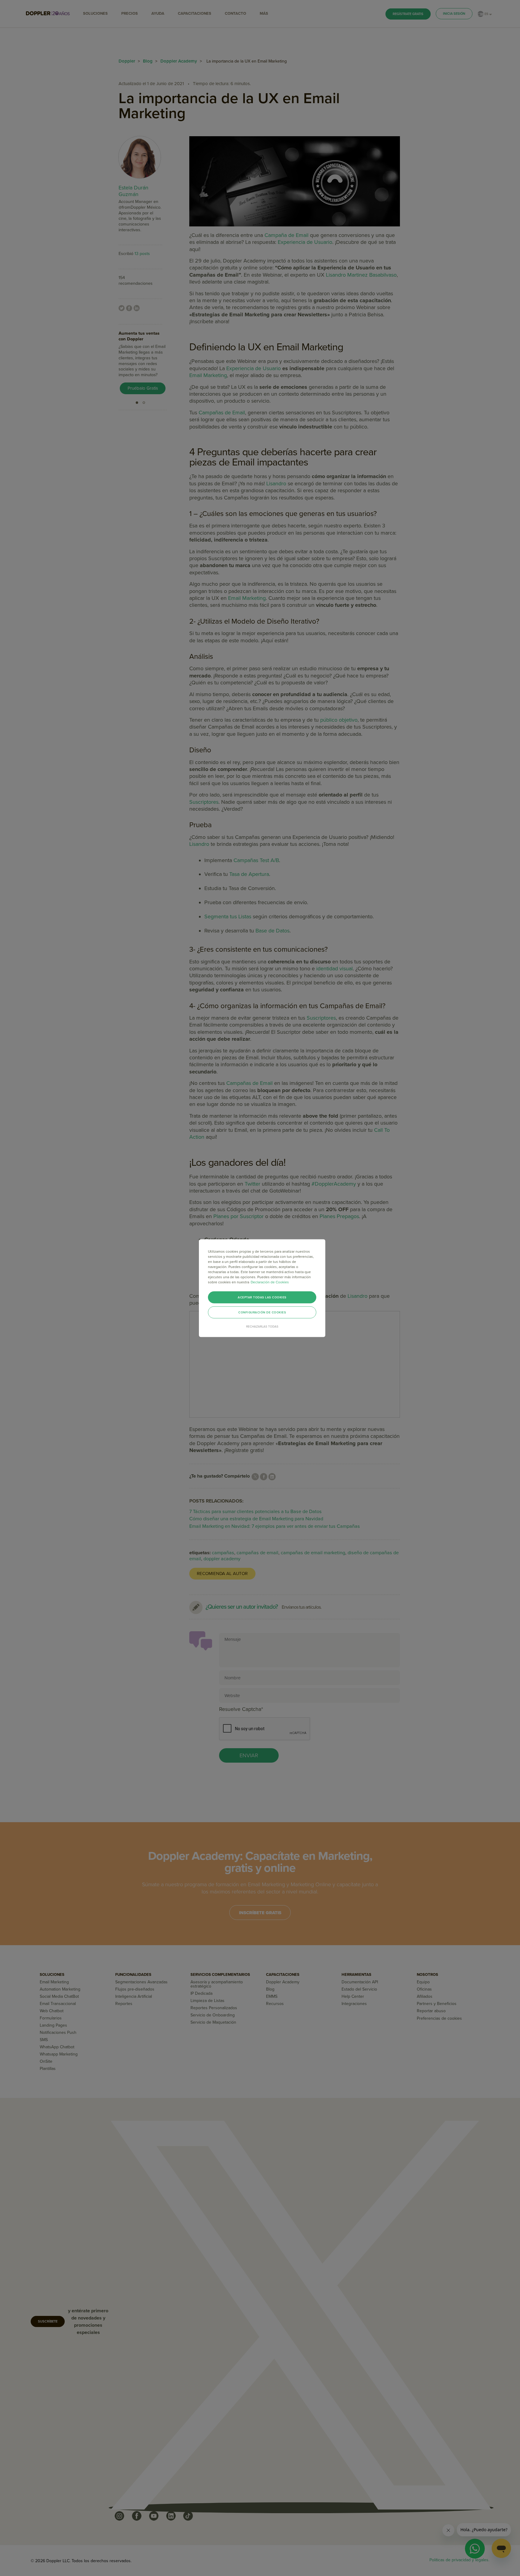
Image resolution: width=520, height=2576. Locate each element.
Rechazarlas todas (262, 1326)
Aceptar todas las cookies (262, 1297)
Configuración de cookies (262, 1312)
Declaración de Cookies (270, 1282)
